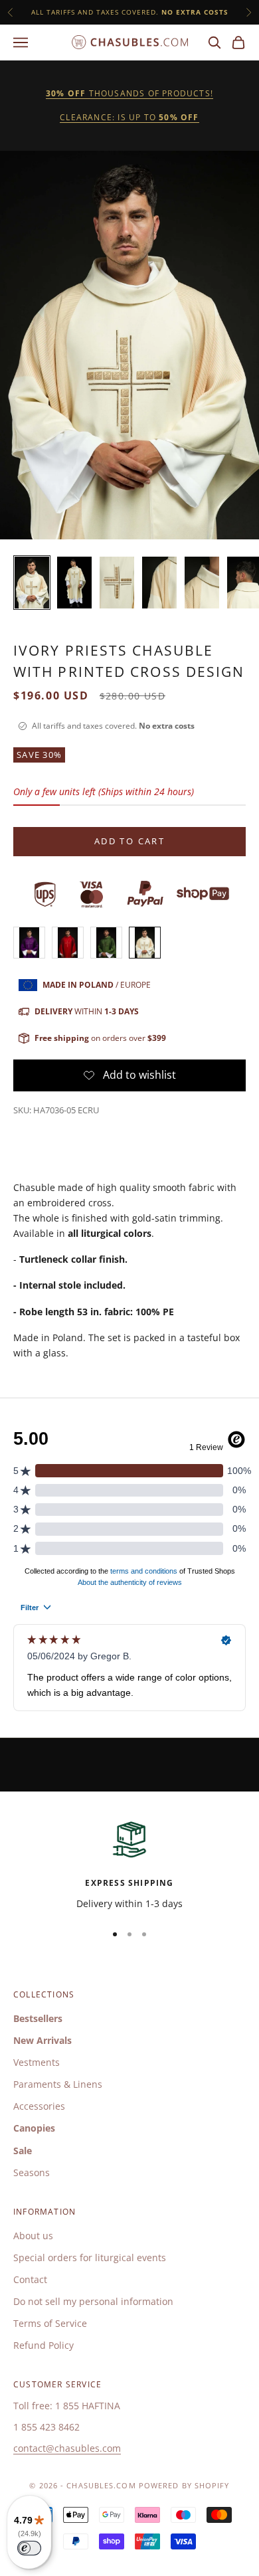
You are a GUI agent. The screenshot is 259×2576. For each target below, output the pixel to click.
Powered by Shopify (184, 2485)
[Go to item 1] (32, 583)
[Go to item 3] (117, 583)
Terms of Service (50, 2323)
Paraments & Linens (58, 2084)
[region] (129, 1864)
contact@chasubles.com (67, 2448)
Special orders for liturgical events (90, 2257)
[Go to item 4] (159, 583)
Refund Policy (43, 2345)
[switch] (29, 2548)
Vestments (37, 2062)
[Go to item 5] (202, 583)
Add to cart (129, 841)
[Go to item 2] (74, 583)
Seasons (32, 2172)
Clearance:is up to (129, 117)
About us (33, 2236)
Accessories (39, 2106)
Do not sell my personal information (93, 2301)
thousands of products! (129, 93)
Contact (30, 2279)
